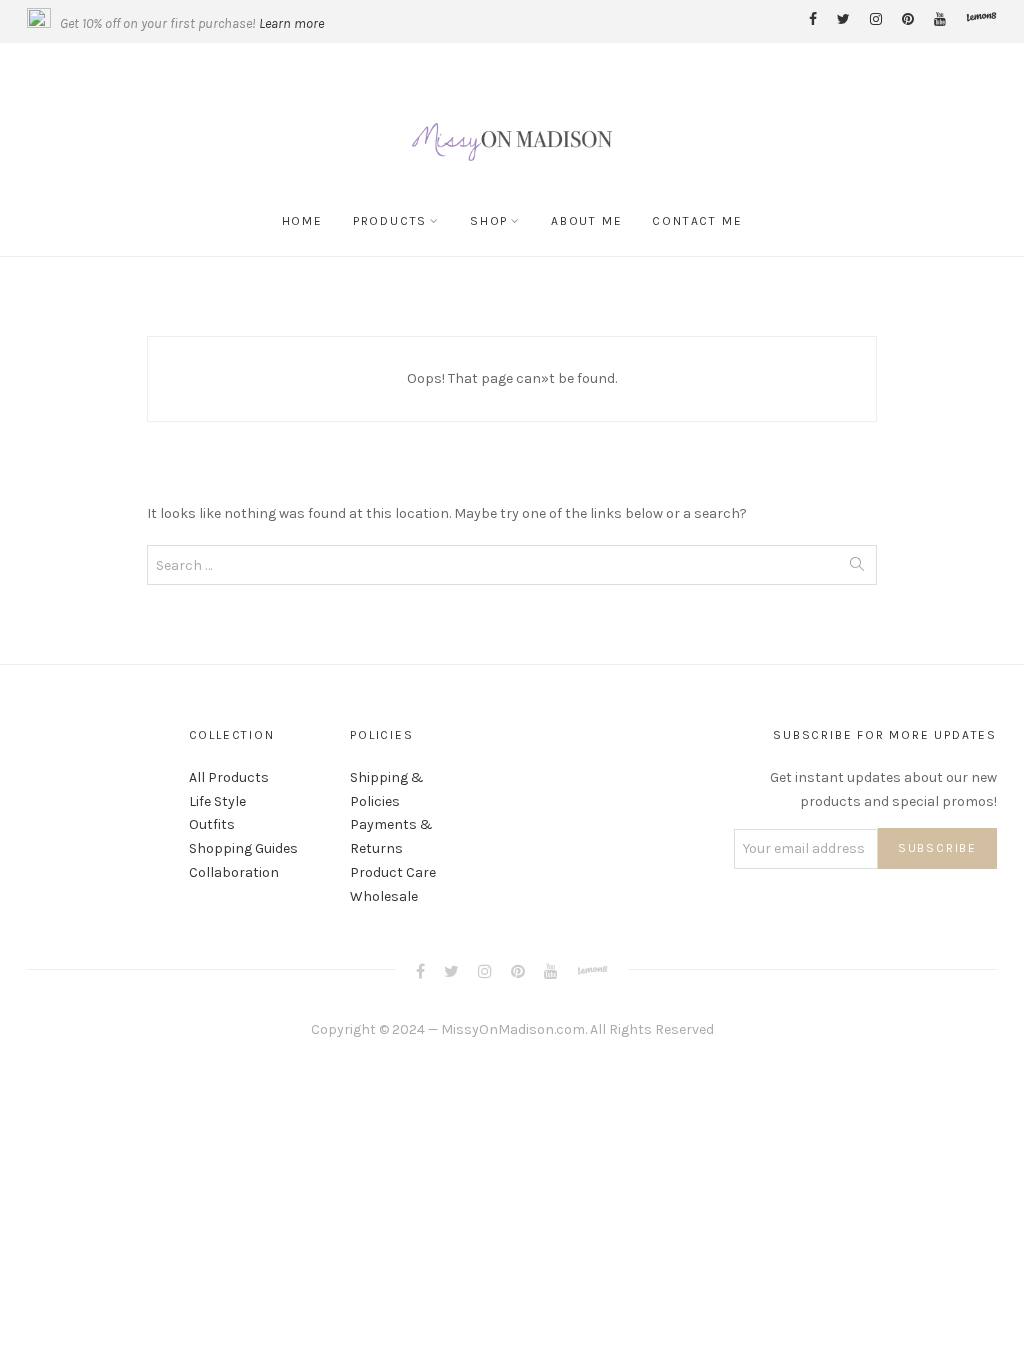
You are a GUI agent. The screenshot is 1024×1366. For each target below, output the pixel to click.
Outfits (212, 824)
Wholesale (384, 896)
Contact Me (697, 221)
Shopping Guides (243, 848)
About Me (586, 221)
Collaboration (234, 872)
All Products (229, 777)
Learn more (291, 23)
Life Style (217, 801)
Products (390, 221)
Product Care (393, 872)
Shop (489, 221)
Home (302, 221)
